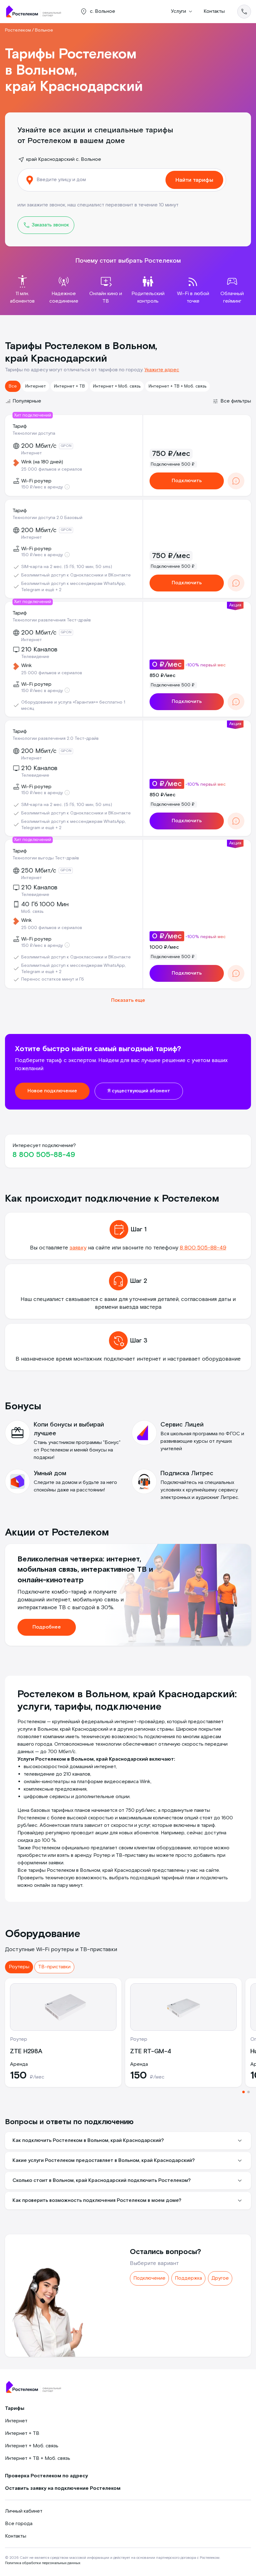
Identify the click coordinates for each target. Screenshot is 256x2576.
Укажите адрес (162, 370)
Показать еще (128, 1000)
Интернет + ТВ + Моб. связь (177, 386)
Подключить (187, 481)
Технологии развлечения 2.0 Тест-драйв (56, 739)
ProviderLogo (36, 12)
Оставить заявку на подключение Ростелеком (63, 2488)
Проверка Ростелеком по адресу (47, 2476)
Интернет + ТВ (69, 386)
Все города (19, 2524)
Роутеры (19, 1967)
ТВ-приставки (54, 1967)
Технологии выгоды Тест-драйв (46, 858)
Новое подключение (52, 1091)
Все (13, 386)
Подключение (149, 2278)
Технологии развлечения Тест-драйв (52, 620)
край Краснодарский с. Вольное (64, 159)
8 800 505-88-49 (44, 1155)
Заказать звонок (50, 225)
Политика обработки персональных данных (43, 2563)
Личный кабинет (24, 2511)
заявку (78, 1248)
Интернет (36, 386)
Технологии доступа (34, 433)
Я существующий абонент (139, 1091)
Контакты (214, 11)
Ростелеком (18, 30)
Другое (220, 2278)
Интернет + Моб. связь (117, 386)
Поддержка (188, 2278)
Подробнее (47, 1627)
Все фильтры (236, 401)
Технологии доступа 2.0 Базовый (47, 518)
